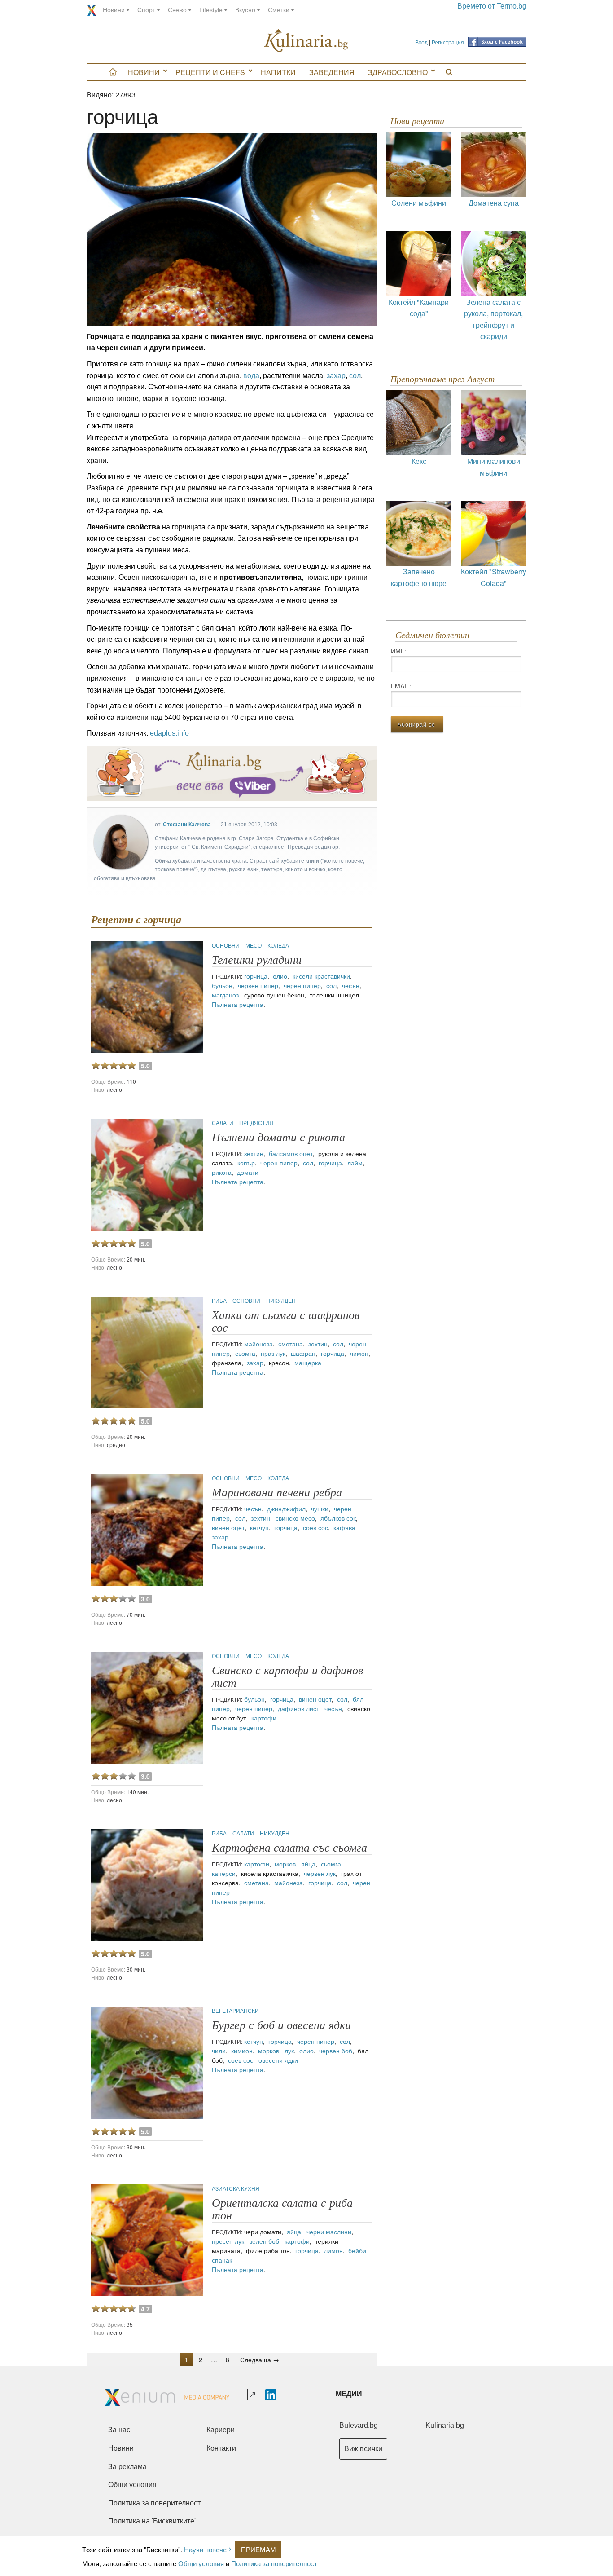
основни (226, 945)
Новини (144, 72)
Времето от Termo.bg (492, 6)
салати (223, 1123)
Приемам (258, 2549)
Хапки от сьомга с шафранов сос (286, 1321)
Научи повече (205, 2549)
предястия (256, 1123)
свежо (177, 10)
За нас (119, 2430)
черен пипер (302, 985)
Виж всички (363, 2449)
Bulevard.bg (359, 2425)
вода (251, 376)
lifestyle (211, 10)
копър (246, 1163)
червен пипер (258, 985)
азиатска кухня (236, 2188)
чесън (351, 985)
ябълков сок (338, 1518)
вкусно (245, 10)
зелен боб (264, 2241)
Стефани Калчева (187, 825)
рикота (222, 1172)
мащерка (308, 1363)
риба (220, 1300)
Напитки (278, 72)
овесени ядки (278, 2060)
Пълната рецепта (238, 1004)
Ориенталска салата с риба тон (282, 2209)
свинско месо (295, 1518)
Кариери (221, 2430)
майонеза (258, 1344)
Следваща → (260, 2360)
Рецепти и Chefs (210, 72)
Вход (421, 42)
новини (114, 10)
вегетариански (235, 2010)
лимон (359, 1353)
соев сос (315, 1527)
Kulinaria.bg (445, 2425)
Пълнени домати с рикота (278, 1137)
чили (219, 2051)
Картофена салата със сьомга (289, 1848)
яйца (308, 1864)
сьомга (245, 1353)
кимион (242, 2051)
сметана (291, 1344)
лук (289, 2051)
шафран (303, 1353)
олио (280, 976)
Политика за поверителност (274, 2563)
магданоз (225, 995)
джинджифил (286, 1509)
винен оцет (228, 1527)
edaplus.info (169, 733)
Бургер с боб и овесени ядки (281, 2025)
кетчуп (259, 1527)
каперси (224, 1873)
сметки (279, 10)
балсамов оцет (291, 1153)
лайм (355, 1163)
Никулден (281, 1300)
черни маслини (329, 2232)
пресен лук (228, 2241)
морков (285, 1864)
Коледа (278, 945)
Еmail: (401, 686)
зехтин (254, 1153)
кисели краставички (321, 976)
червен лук (320, 1873)
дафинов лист (298, 1708)
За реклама (127, 2467)
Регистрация (448, 42)
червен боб (336, 2051)
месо (254, 945)
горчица (256, 976)
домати (248, 1172)
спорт (146, 10)
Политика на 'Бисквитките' (152, 2521)
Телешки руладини (257, 960)
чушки (320, 1509)
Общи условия (201, 2563)
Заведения (332, 72)
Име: (399, 651)
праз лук (273, 1353)
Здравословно (398, 72)
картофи (264, 1718)
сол (355, 376)
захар (336, 376)
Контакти (221, 2448)
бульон (222, 985)
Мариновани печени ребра (277, 1493)
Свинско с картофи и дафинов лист (287, 1677)
